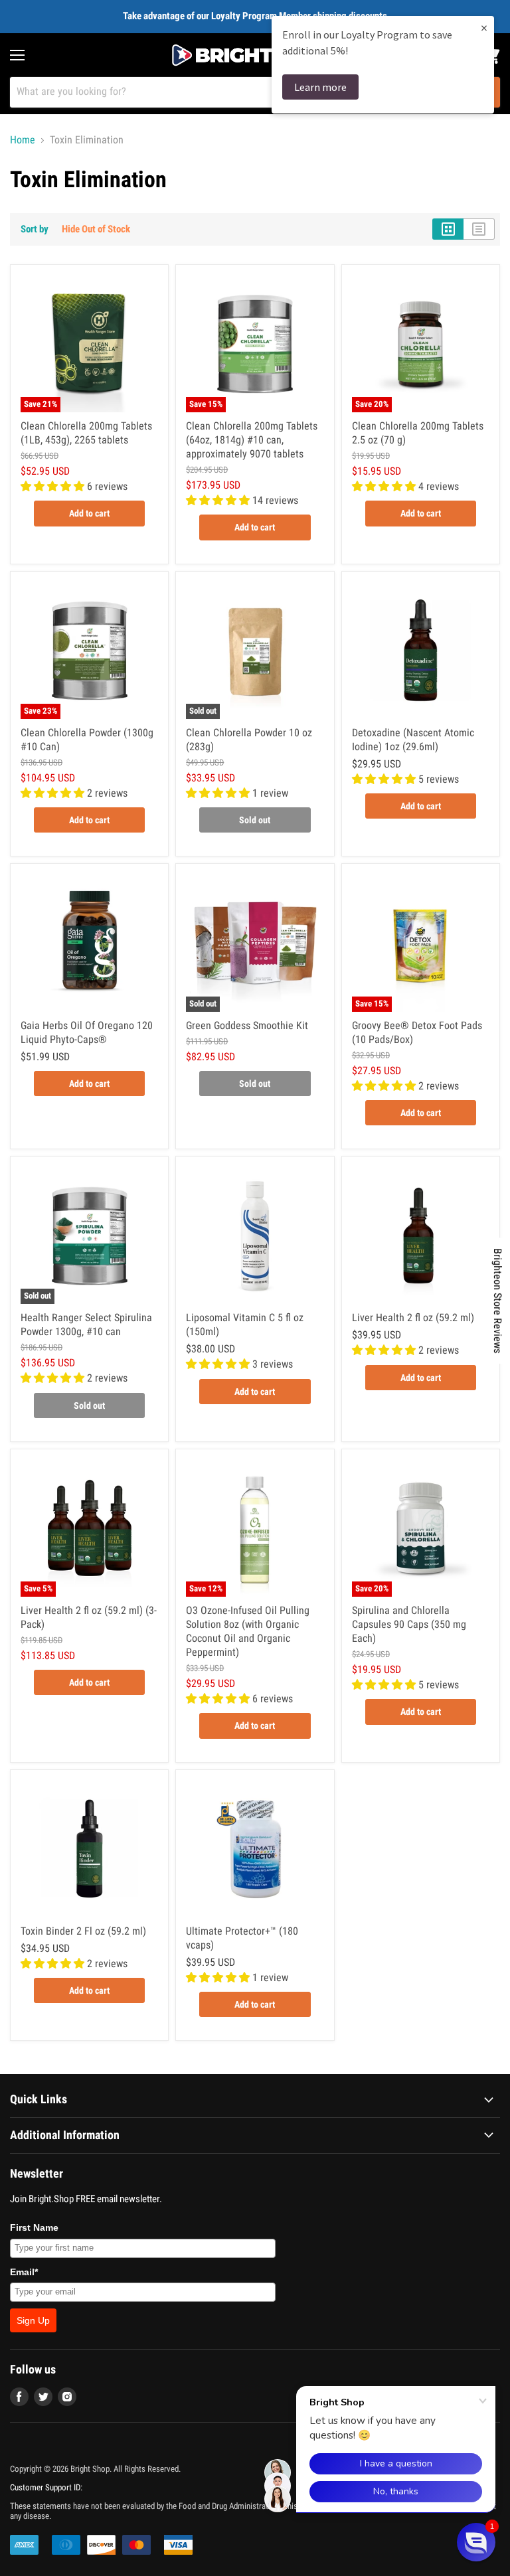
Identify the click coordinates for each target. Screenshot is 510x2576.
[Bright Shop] (255, 55)
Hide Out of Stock (96, 229)
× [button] (484, 28)
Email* (24, 2272)
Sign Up (33, 2320)
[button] (476, 2542)
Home (23, 140)
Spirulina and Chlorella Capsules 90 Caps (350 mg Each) (409, 1624)
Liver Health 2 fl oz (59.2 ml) (413, 1318)
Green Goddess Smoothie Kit (247, 1025)
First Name (34, 2227)
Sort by (35, 229)
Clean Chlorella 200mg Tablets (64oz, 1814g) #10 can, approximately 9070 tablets (252, 440)
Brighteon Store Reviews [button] (498, 1301)
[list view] (479, 229)
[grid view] (448, 229)
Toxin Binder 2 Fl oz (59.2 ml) (83, 1931)
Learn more (320, 87)
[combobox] (237, 92)
